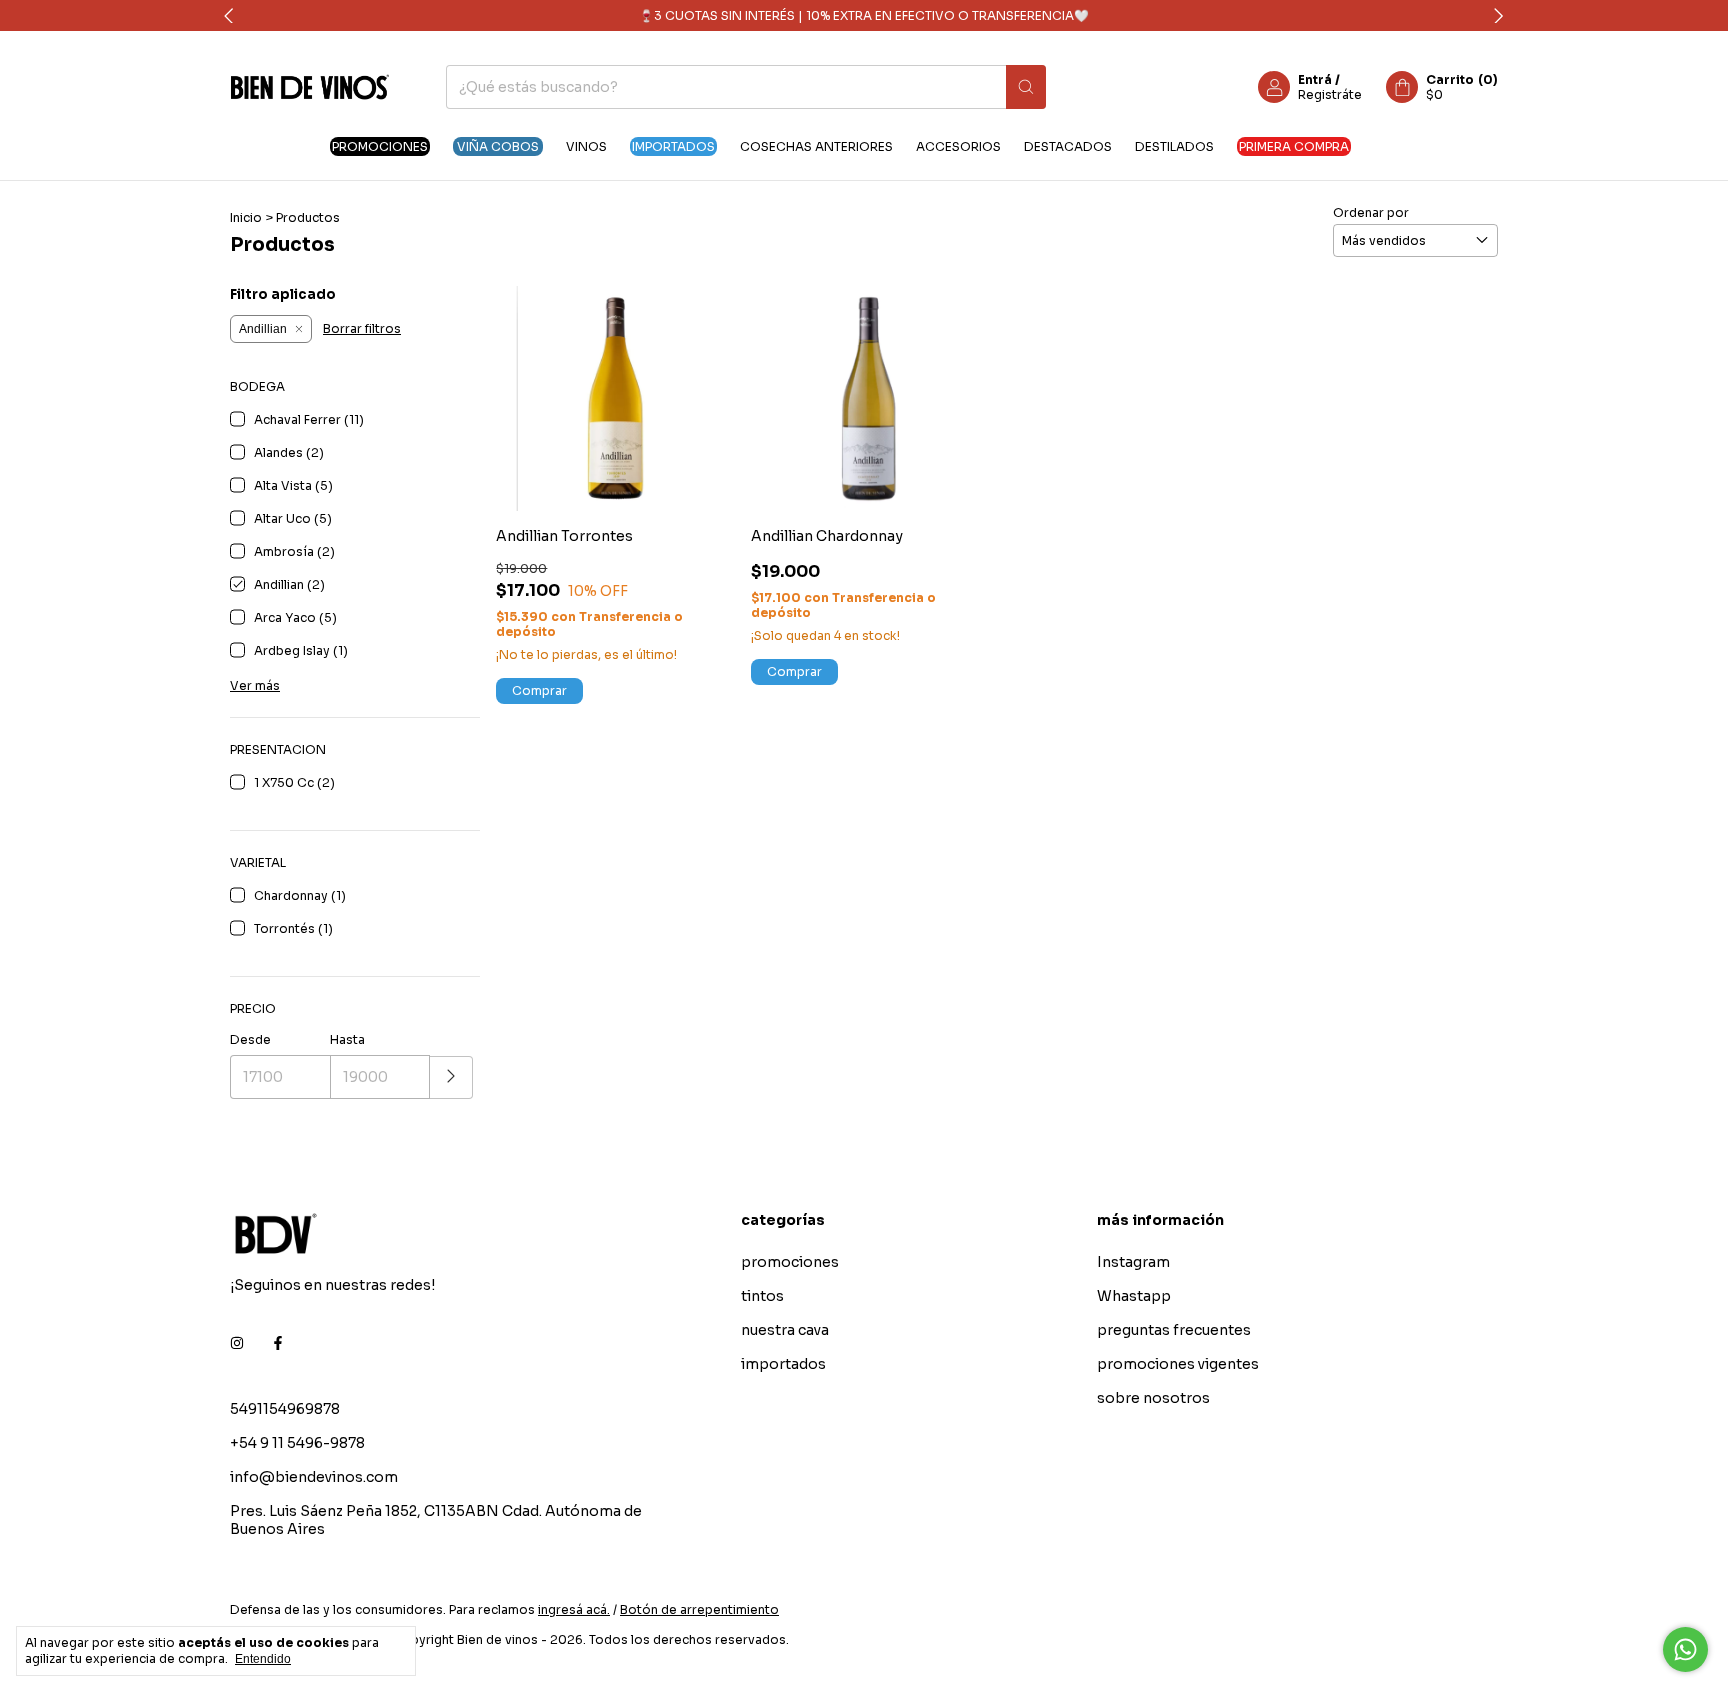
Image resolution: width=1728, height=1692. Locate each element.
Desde (250, 1039)
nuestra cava (785, 1330)
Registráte (1330, 94)
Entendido (263, 1659)
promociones (380, 146)
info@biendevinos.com (314, 1477)
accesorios (958, 146)
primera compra (1294, 146)
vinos (586, 146)
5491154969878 (285, 1409)
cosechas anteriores (816, 146)
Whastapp (1134, 1296)
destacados (1068, 146)
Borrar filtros (362, 328)
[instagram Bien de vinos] (237, 1343)
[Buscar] (1026, 87)
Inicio (246, 217)
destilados (1174, 146)
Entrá (1315, 79)
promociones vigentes (1178, 1364)
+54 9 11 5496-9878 (297, 1443)
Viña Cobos (498, 146)
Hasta (347, 1039)
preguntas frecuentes (1174, 1330)
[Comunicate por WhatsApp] (1685, 1649)
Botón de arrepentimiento (699, 1609)
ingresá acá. (574, 1609)
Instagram (1133, 1262)
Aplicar (451, 1077)
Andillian (263, 329)
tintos (762, 1296)
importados (673, 146)
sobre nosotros (1153, 1398)
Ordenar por (1371, 212)
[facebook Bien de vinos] (278, 1343)
